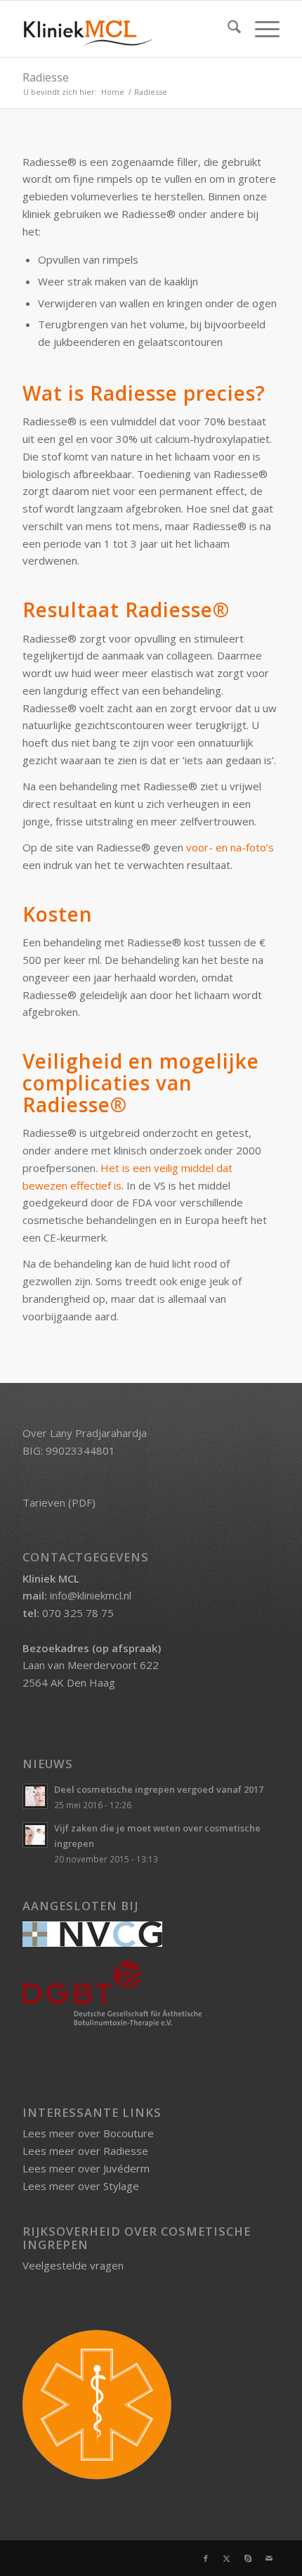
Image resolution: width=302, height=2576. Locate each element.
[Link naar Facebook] (206, 2558)
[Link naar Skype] (248, 2558)
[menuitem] (227, 29)
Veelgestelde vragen (73, 2265)
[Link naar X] (227, 2558)
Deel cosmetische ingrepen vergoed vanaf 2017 (159, 1789)
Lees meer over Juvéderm (86, 2168)
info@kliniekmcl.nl (91, 1595)
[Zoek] (227, 29)
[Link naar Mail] (269, 2558)
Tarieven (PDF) (59, 1502)
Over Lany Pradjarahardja (85, 1433)
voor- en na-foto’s (230, 847)
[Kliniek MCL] (125, 29)
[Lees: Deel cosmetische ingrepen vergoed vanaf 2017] (35, 1796)
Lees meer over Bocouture (88, 2133)
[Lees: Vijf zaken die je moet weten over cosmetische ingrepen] (35, 1835)
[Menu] (260, 29)
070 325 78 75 (78, 1613)
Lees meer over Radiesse (85, 2151)
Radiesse (46, 77)
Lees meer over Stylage (81, 2186)
